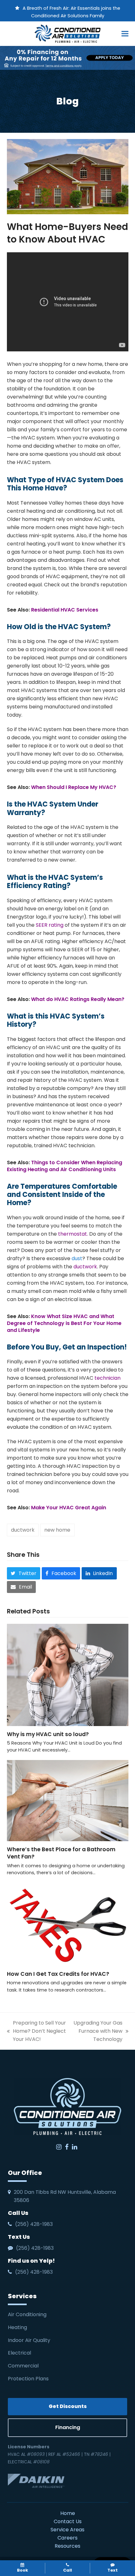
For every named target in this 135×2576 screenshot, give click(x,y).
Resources (67, 2546)
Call (67, 2570)
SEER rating (50, 925)
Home (68, 2513)
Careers (67, 2538)
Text (113, 2570)
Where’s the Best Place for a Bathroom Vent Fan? (61, 1853)
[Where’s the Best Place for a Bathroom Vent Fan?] (68, 1800)
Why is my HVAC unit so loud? (48, 1734)
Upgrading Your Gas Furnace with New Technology (98, 2031)
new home (57, 1530)
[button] (125, 34)
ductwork (23, 1530)
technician (108, 1378)
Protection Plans (28, 2379)
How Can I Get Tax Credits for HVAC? (59, 1974)
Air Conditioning (27, 2314)
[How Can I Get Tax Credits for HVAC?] (68, 1924)
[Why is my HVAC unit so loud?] (68, 1675)
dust (77, 1258)
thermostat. (74, 1234)
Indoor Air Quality (30, 2340)
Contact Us (68, 2521)
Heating (18, 2327)
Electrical (20, 2353)
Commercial (23, 2366)
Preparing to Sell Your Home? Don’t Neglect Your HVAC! (36, 2031)
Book (22, 2570)
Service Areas (67, 2530)
